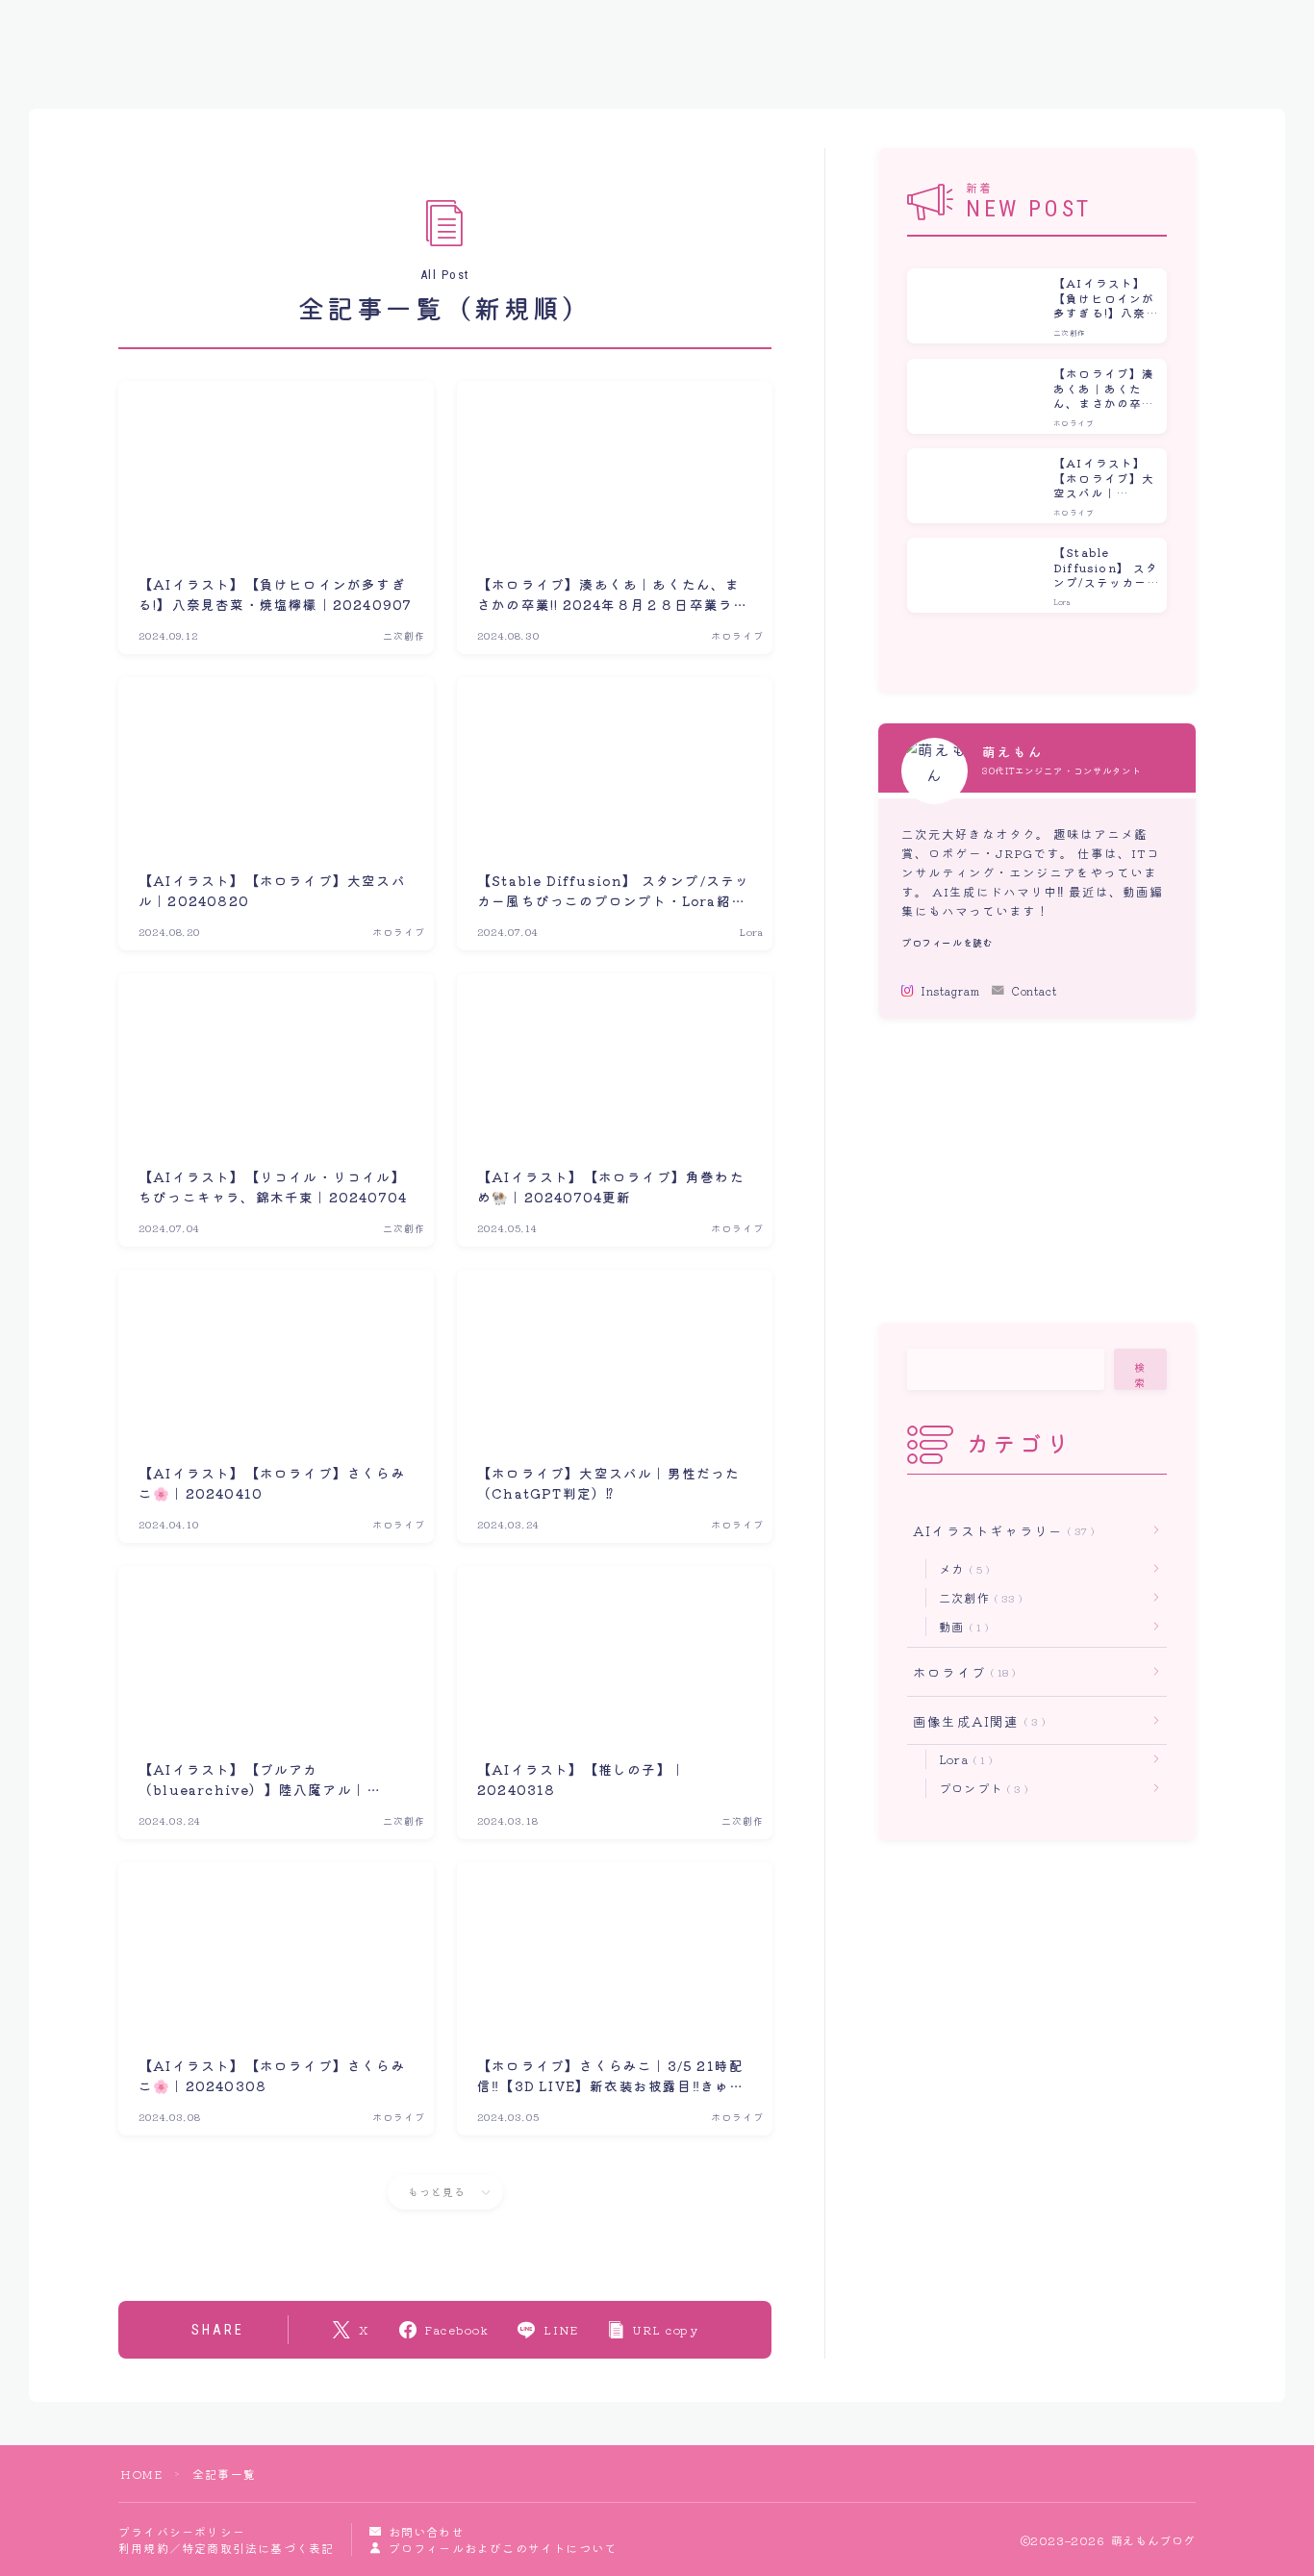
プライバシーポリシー (182, 2531)
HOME (141, 2474)
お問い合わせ (426, 2531)
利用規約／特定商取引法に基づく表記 (226, 2548)
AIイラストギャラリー (1000, 1530)
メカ (960, 1568)
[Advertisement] (1036, 1171)
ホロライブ (960, 1672)
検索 (1141, 1375)
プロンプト (980, 1788)
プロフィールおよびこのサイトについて (503, 2548)
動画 (960, 1626)
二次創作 (977, 1597)
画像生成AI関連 (975, 1721)
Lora (962, 1759)
